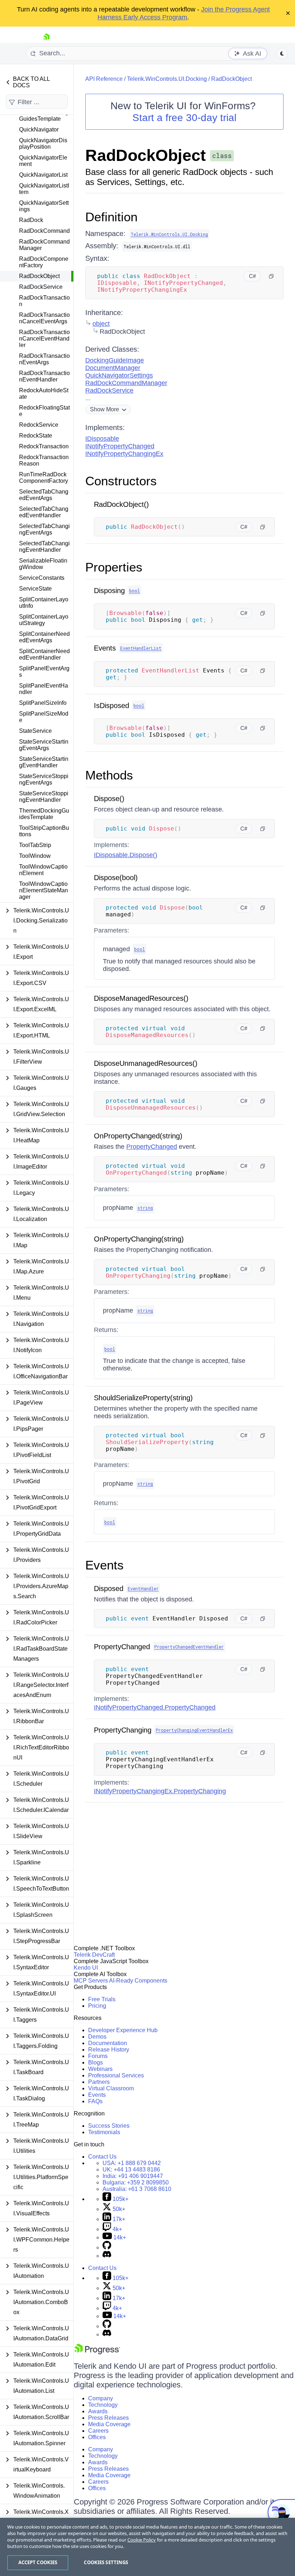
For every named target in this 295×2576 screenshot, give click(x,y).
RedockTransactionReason (44, 460)
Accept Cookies (38, 2562)
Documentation (108, 2043)
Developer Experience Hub (123, 2030)
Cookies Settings (106, 2562)
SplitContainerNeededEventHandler (44, 654)
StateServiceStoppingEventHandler (44, 797)
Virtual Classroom (111, 2088)
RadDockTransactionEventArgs (44, 359)
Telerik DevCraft (94, 1955)
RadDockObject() (121, 504)
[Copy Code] (271, 276)
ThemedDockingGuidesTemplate (44, 814)
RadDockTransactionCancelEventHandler (44, 339)
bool (135, 591)
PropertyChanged (152, 1147)
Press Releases (108, 2418)
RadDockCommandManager (44, 245)
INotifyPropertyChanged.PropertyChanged (155, 1707)
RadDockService (41, 287)
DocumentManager (113, 368)
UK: (131, 2170)
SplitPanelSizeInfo (43, 703)
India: (133, 2176)
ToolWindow (35, 856)
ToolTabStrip (35, 845)
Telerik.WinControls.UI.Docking (167, 79)
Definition (111, 217)
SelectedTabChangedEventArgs (44, 495)
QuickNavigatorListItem (44, 189)
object (101, 324)
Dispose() (109, 799)
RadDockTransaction (44, 301)
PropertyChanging (123, 1730)
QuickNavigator (39, 130)
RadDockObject (39, 276)
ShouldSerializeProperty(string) (143, 1398)
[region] (147, 2547)
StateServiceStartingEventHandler (44, 762)
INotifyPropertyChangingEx (124, 454)
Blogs (96, 2062)
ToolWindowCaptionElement (43, 870)
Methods (109, 775)
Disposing (109, 591)
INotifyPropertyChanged (120, 446)
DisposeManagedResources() (141, 998)
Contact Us (102, 2157)
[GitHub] (107, 2247)
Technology (103, 2405)
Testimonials (104, 2132)
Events (105, 648)
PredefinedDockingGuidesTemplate (44, 115)
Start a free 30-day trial (184, 118)
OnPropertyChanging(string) (139, 1239)
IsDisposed (112, 706)
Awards (98, 2411)
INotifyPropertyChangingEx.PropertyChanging (160, 1791)
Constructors (121, 481)
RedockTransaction (44, 446)
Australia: (137, 2189)
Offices (97, 2437)
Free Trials (102, 1999)
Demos (97, 2037)
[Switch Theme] (282, 54)
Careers (98, 2431)
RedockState (36, 436)
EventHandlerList (141, 648)
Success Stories (109, 2126)
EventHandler (143, 1588)
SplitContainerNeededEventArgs (44, 637)
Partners (99, 2082)
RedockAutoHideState (44, 394)
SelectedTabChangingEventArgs (44, 529)
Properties (114, 567)
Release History (109, 2050)
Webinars (100, 2069)
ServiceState (35, 589)
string (145, 1208)
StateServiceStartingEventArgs (44, 745)
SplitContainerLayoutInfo (44, 603)
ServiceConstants (42, 578)
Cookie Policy (142, 2540)
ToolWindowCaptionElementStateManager (44, 890)
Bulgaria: (136, 2182)
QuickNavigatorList (43, 175)
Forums (98, 2056)
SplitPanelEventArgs (44, 672)
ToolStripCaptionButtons (44, 831)
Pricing (97, 2006)
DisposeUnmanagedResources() (146, 1063)
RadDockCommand (44, 231)
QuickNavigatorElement (43, 161)
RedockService (39, 425)
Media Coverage (109, 2424)
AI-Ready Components (138, 1981)
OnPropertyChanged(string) (138, 1136)
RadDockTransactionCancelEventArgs (44, 318)
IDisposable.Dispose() (126, 855)
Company (101, 2398)
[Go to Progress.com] (97, 2352)
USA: (132, 2163)
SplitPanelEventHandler (44, 689)
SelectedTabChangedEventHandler (44, 512)
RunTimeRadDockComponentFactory (44, 478)
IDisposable (102, 439)
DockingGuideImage (115, 360)
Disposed (109, 1588)
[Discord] (107, 2256)
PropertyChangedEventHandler (189, 1647)
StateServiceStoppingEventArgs (44, 779)
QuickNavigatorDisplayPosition (43, 144)
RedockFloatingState (44, 411)
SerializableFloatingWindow (43, 564)
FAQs (95, 2101)
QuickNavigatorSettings (44, 206)
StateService (35, 731)
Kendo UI (86, 1968)
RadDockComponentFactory (44, 262)
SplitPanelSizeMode (44, 717)
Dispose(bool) (116, 878)
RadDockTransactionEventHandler (44, 376)
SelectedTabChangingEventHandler (44, 547)
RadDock (31, 220)
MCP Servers (91, 1981)
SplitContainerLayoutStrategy (44, 620)
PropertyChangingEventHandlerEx (194, 1730)
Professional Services (116, 2075)
